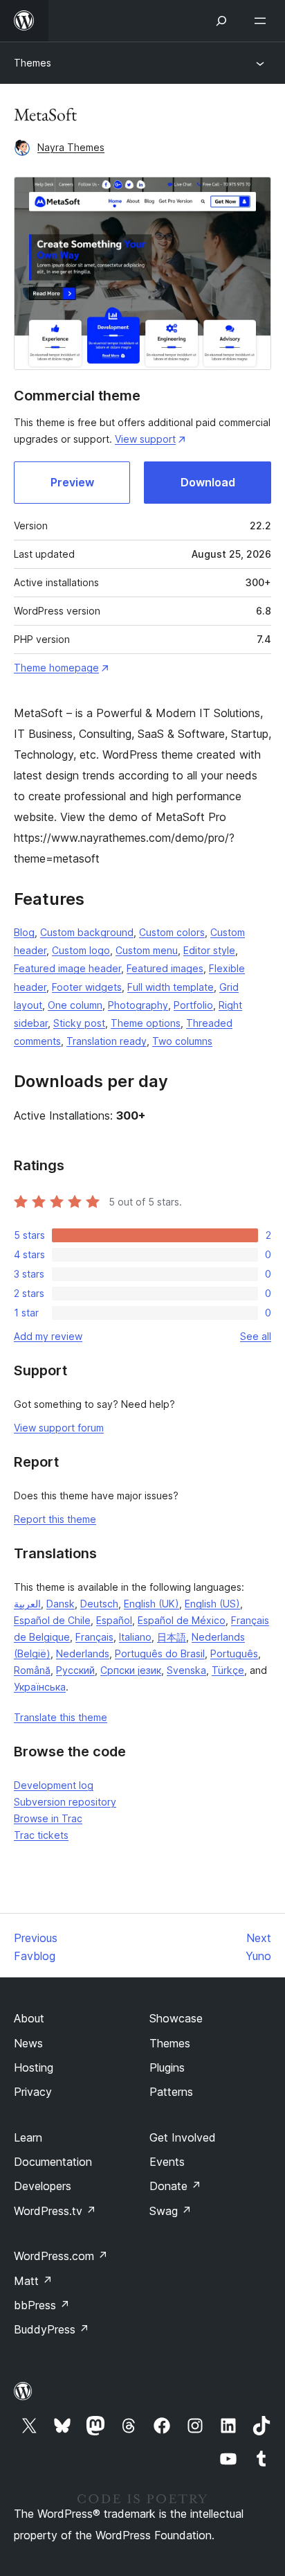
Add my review (48, 1336)
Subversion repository (65, 1802)
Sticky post (79, 1023)
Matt (33, 2281)
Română (32, 1670)
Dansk (61, 1604)
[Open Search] (221, 21)
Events (167, 2162)
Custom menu (147, 950)
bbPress (42, 2305)
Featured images (165, 968)
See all (256, 1336)
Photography (138, 1005)
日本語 (172, 1637)
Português (234, 1653)
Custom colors (172, 932)
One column (75, 1005)
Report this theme (55, 1519)
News (28, 2043)
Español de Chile (52, 1620)
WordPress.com (61, 2256)
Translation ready (107, 1041)
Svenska (186, 1670)
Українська (40, 1687)
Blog (24, 932)
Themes (33, 63)
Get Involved (183, 2137)
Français (94, 1637)
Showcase (176, 2018)
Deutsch (99, 1604)
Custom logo (81, 950)
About (29, 2018)
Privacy (33, 2092)
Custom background (87, 932)
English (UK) (151, 1604)
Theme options (146, 1023)
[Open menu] (263, 21)
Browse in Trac (48, 1818)
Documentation (53, 2162)
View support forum (59, 1428)
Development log (54, 1785)
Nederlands (83, 1653)
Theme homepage (56, 668)
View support (145, 439)
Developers (43, 2186)
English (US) (212, 1604)
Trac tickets (41, 1835)
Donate (175, 2186)
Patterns (171, 2092)
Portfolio (193, 1005)
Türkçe (228, 1670)
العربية (27, 1604)
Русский (75, 1670)
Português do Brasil (160, 1653)
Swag (171, 2211)
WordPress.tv (55, 2211)
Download (208, 482)
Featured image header (67, 968)
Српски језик (131, 1670)
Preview (72, 482)
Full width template (171, 987)
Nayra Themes (71, 147)
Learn (28, 2137)
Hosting (34, 2067)
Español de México (182, 1620)
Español (114, 1620)
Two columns (182, 1041)
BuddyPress (52, 2329)
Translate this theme (61, 1717)
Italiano (135, 1637)
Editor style (209, 950)
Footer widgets (87, 987)
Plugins (167, 2067)
